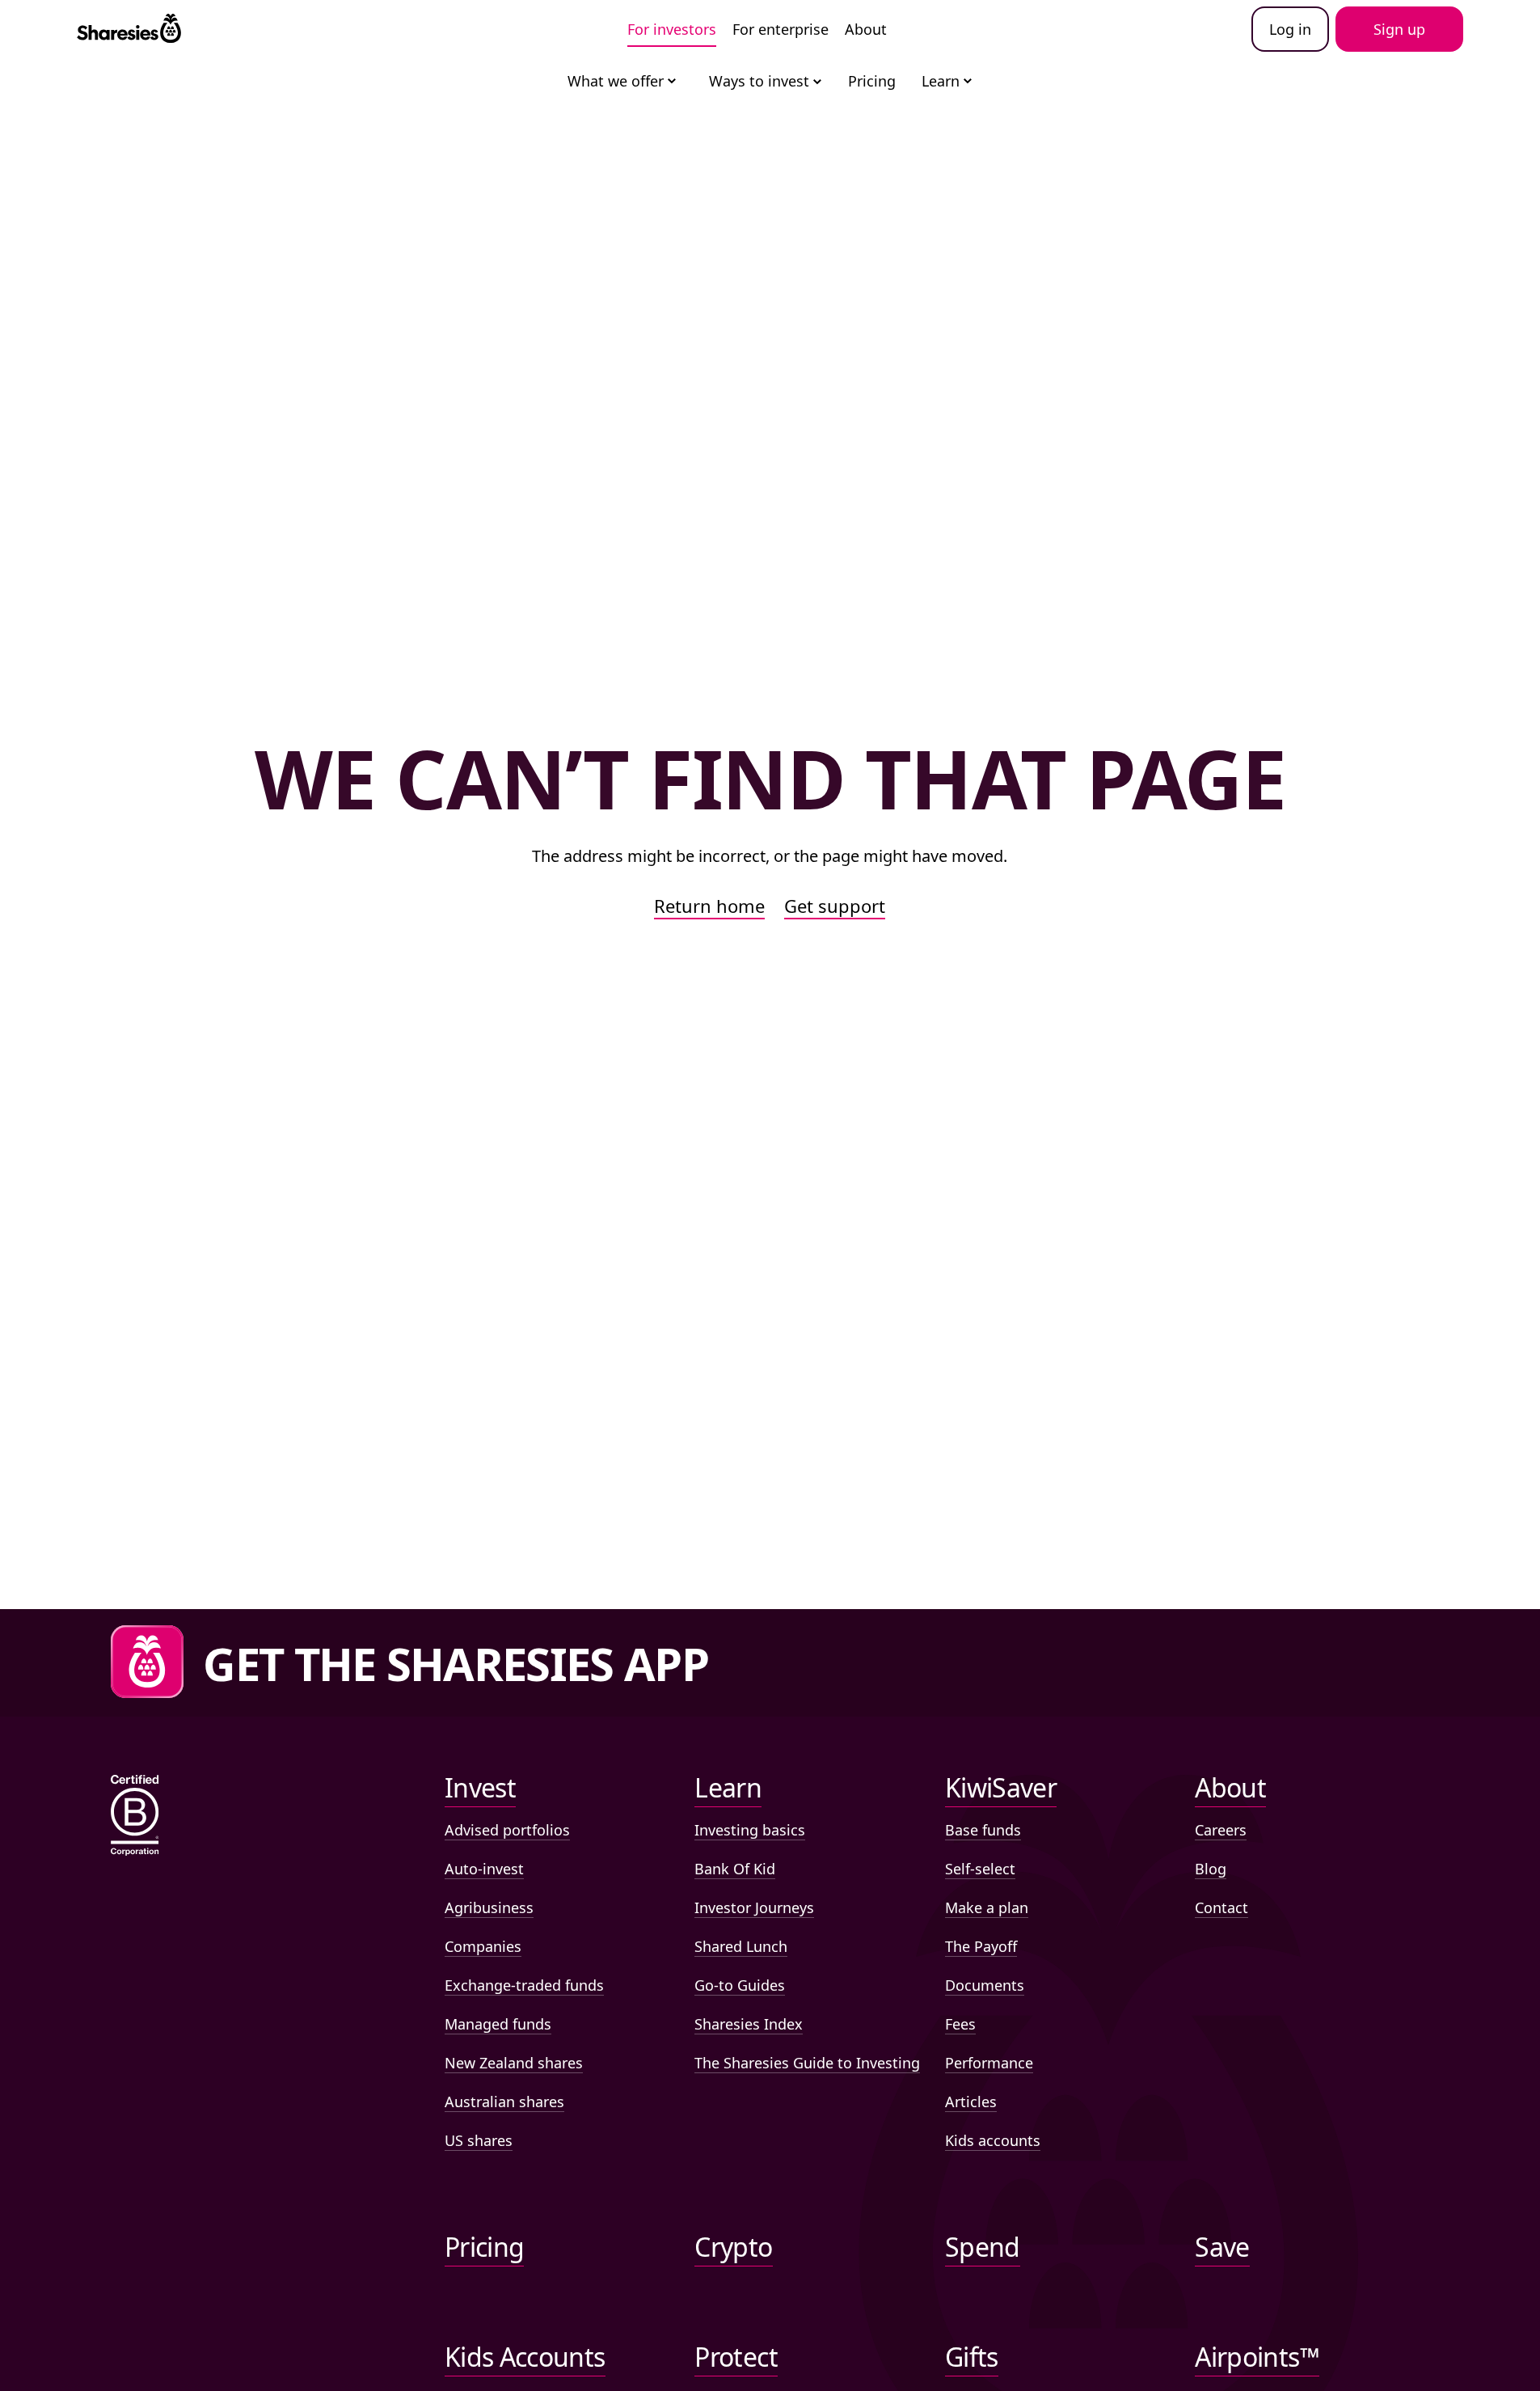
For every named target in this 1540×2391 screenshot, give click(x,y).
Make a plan (987, 1907)
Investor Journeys (754, 1907)
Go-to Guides (740, 1985)
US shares (479, 2140)
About (866, 29)
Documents (985, 1985)
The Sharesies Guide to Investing (807, 2063)
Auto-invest (484, 1869)
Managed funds (498, 2024)
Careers (1221, 1830)
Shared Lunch (741, 1946)
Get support (835, 906)
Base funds (983, 1830)
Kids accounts (993, 2140)
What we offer (616, 81)
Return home (709, 906)
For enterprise (781, 29)
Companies (483, 1946)
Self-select (980, 1869)
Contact (1221, 1907)
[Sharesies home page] (129, 29)
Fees (960, 2024)
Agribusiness (489, 1907)
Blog (1211, 1869)
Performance (989, 2063)
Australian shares (504, 2102)
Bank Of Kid (735, 1869)
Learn (941, 81)
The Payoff (981, 1946)
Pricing (872, 81)
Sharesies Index (749, 2024)
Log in (1290, 29)
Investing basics (750, 1830)
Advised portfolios (507, 1830)
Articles (971, 2102)
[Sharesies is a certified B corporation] (135, 1816)
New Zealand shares (514, 2063)
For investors (672, 29)
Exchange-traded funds (524, 1985)
